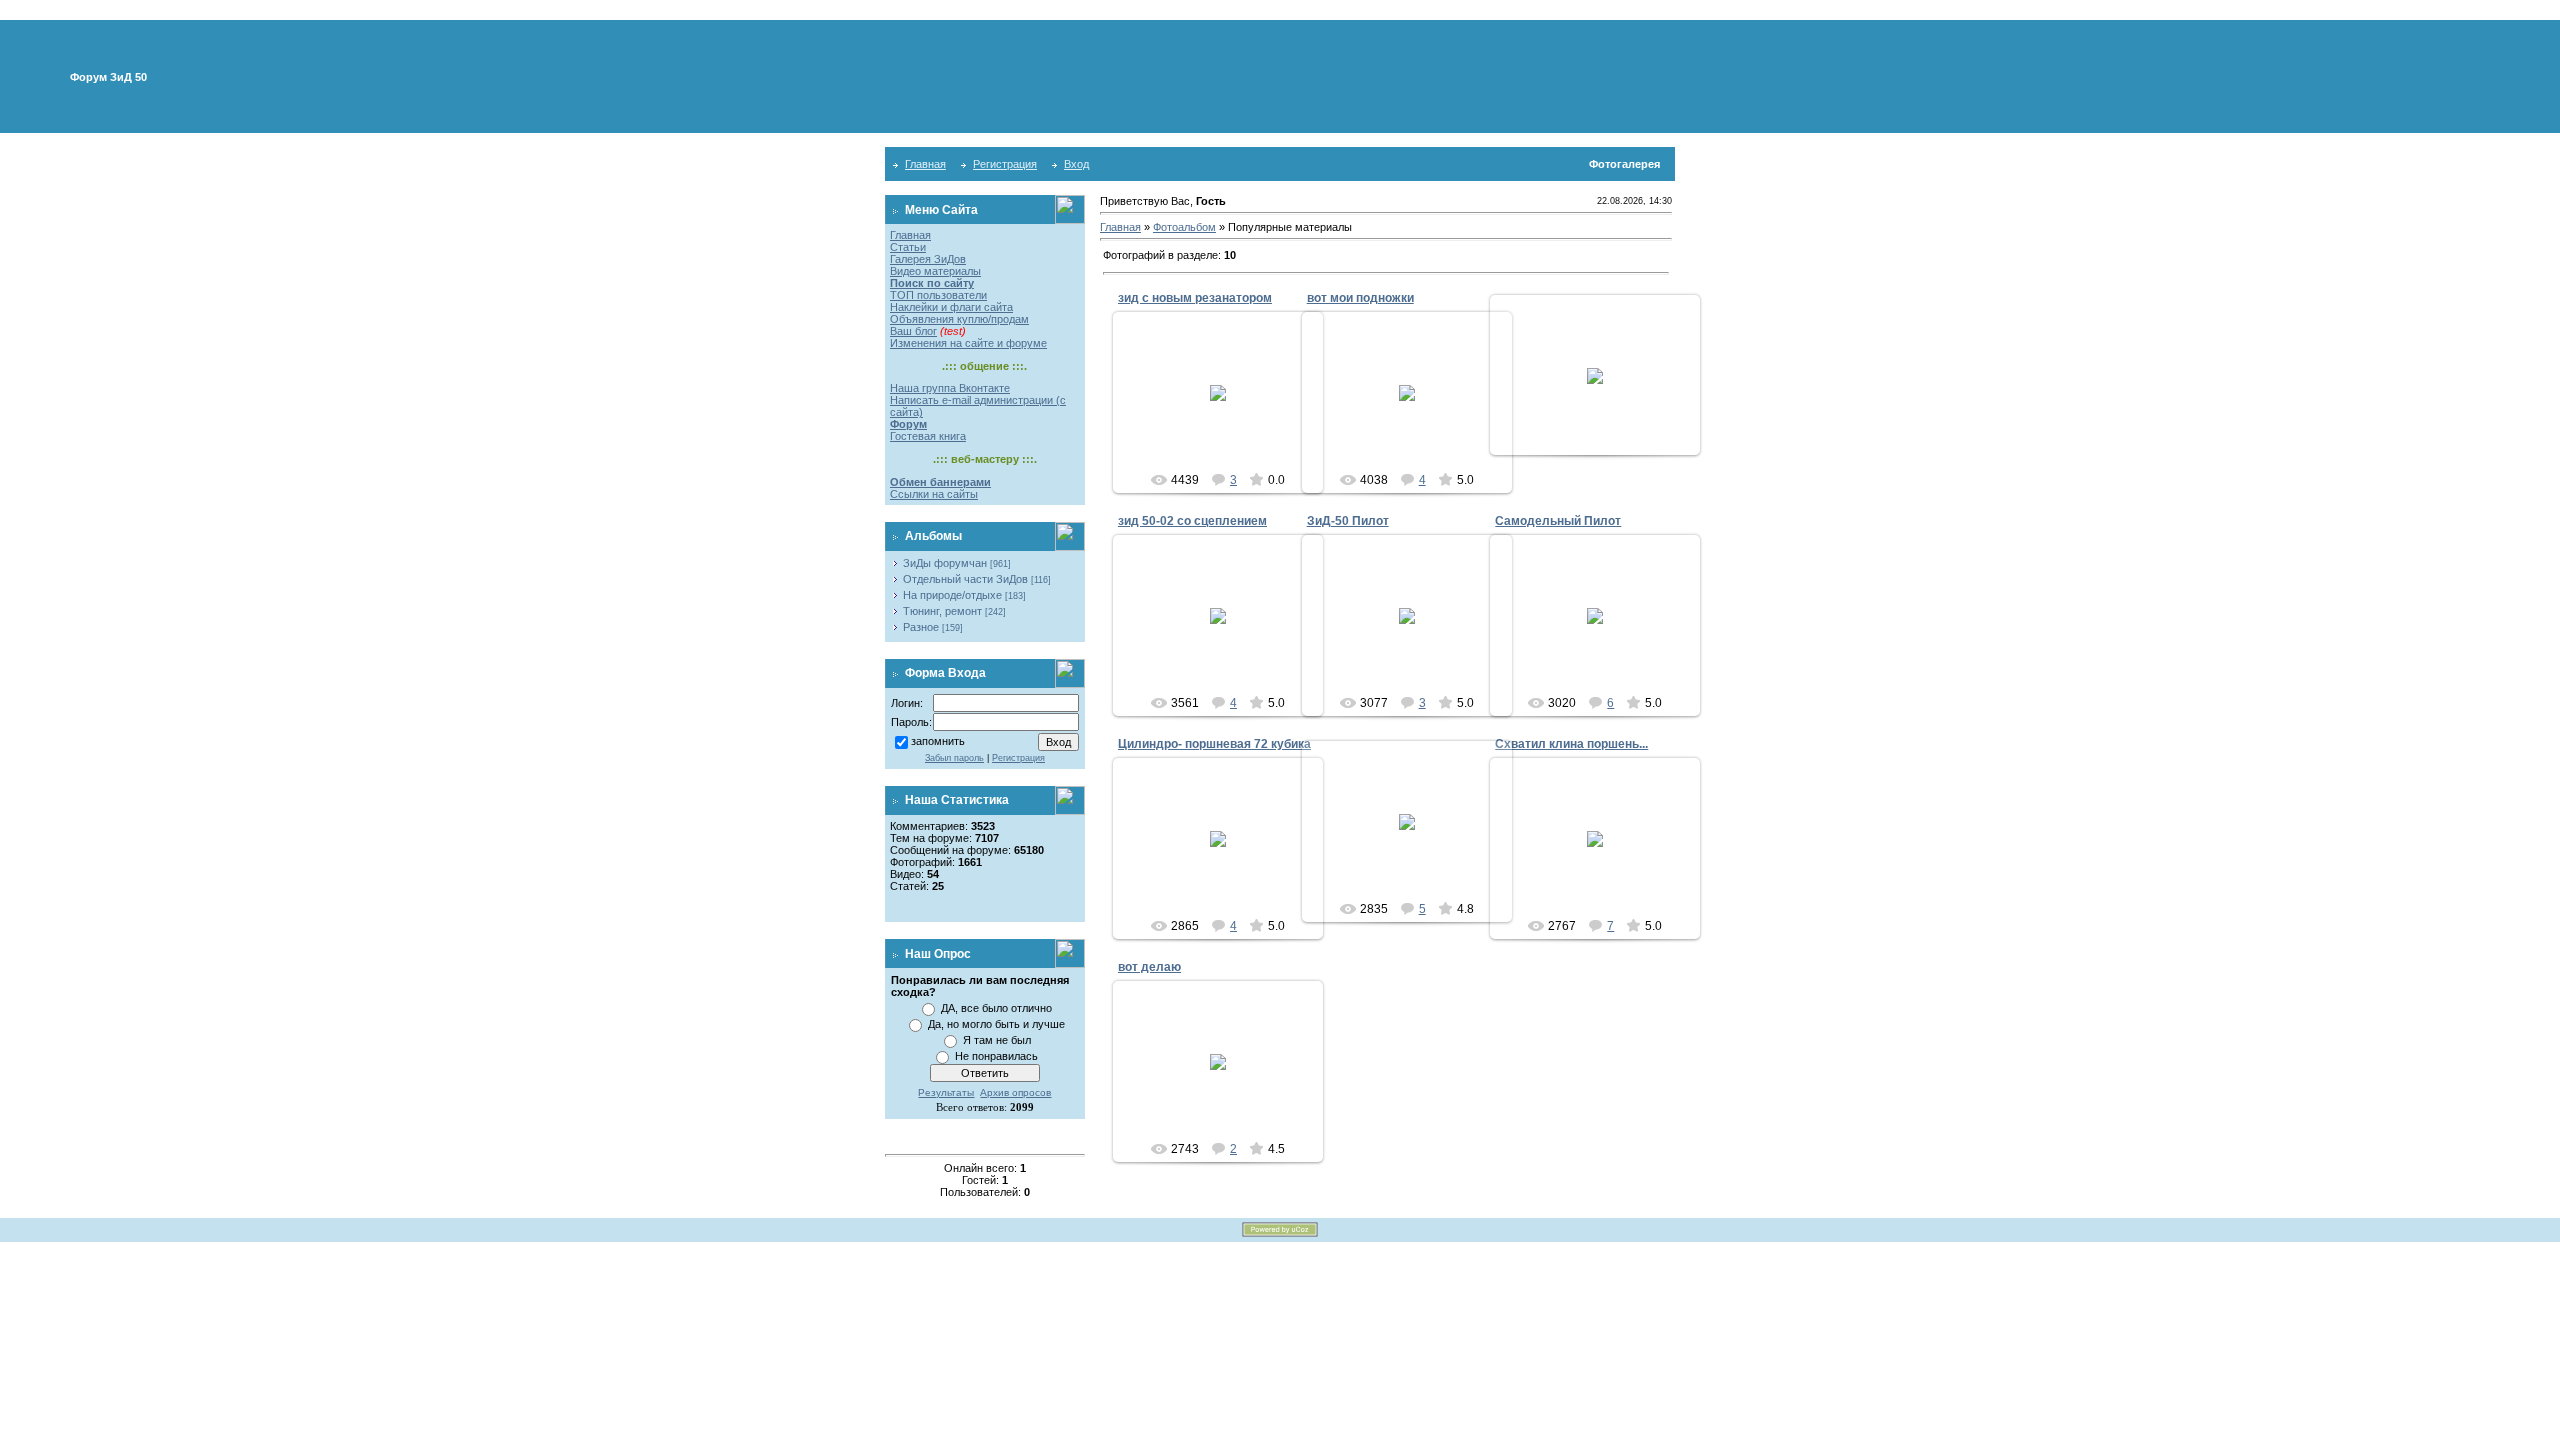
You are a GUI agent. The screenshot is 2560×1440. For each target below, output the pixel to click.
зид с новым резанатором (1195, 298)
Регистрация (1005, 164)
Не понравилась (996, 1056)
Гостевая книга (928, 436)
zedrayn (1416, 409)
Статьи (908, 247)
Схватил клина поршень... (1571, 744)
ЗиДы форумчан (945, 563)
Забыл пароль (954, 758)
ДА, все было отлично (996, 1008)
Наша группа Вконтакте (950, 388)
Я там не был (997, 1040)
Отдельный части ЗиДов (965, 579)
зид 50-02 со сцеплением (1192, 521)
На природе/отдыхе (952, 595)
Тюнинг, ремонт (942, 611)
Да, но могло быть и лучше (996, 1024)
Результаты (946, 1092)
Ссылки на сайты (934, 494)
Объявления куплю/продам (959, 319)
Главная (925, 164)
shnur (1604, 855)
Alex (1227, 862)
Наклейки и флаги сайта (951, 307)
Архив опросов (1015, 1092)
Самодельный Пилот (1558, 521)
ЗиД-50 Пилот (1348, 521)
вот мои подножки (1360, 298)
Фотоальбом (1184, 227)
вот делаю (1149, 967)
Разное (921, 627)
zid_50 (1415, 632)
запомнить (938, 741)
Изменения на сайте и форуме (968, 343)
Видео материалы (935, 271)
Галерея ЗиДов (928, 259)
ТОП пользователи (938, 295)
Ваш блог (913, 331)
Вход (1076, 164)
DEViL (1226, 646)
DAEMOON (1604, 639)
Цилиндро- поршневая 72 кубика (1214, 744)
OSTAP (1226, 416)
